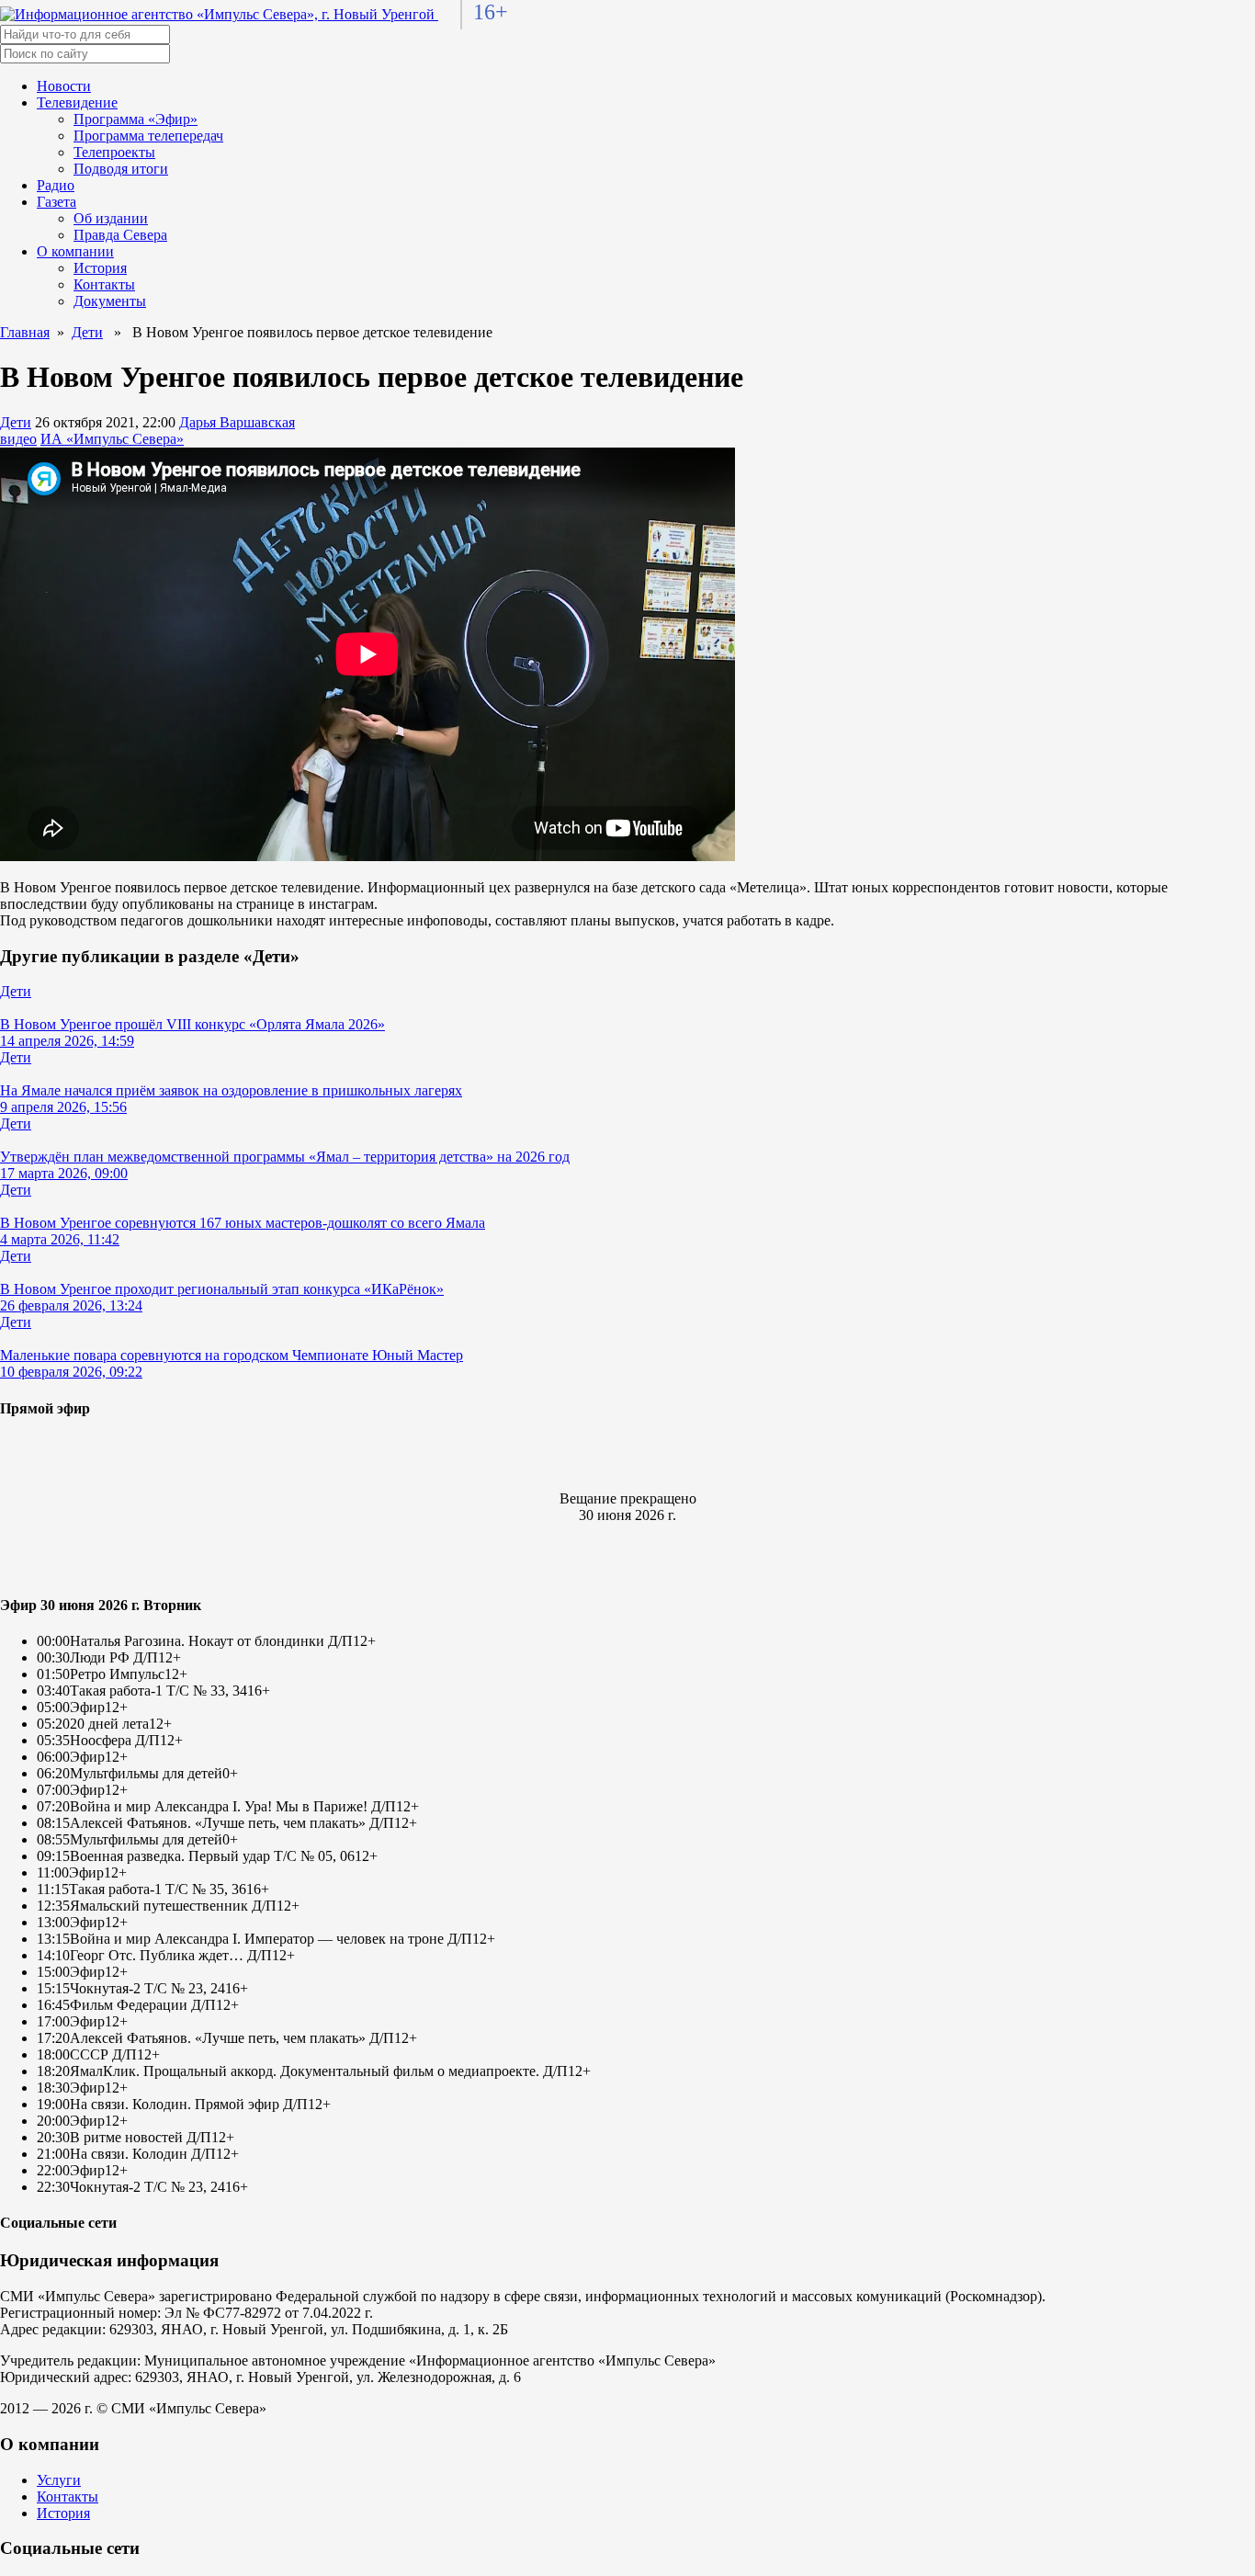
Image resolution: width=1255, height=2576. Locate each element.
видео (18, 439)
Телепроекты (114, 152)
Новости (64, 86)
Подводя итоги (121, 169)
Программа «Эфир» (136, 119)
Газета (57, 202)
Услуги (59, 2480)
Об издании (111, 218)
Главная (25, 332)
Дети (87, 332)
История (100, 268)
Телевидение (77, 102)
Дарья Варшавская (237, 422)
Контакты (104, 284)
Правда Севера (120, 235)
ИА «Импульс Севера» (112, 439)
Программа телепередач (148, 136)
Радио (56, 185)
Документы (110, 301)
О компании (75, 251)
